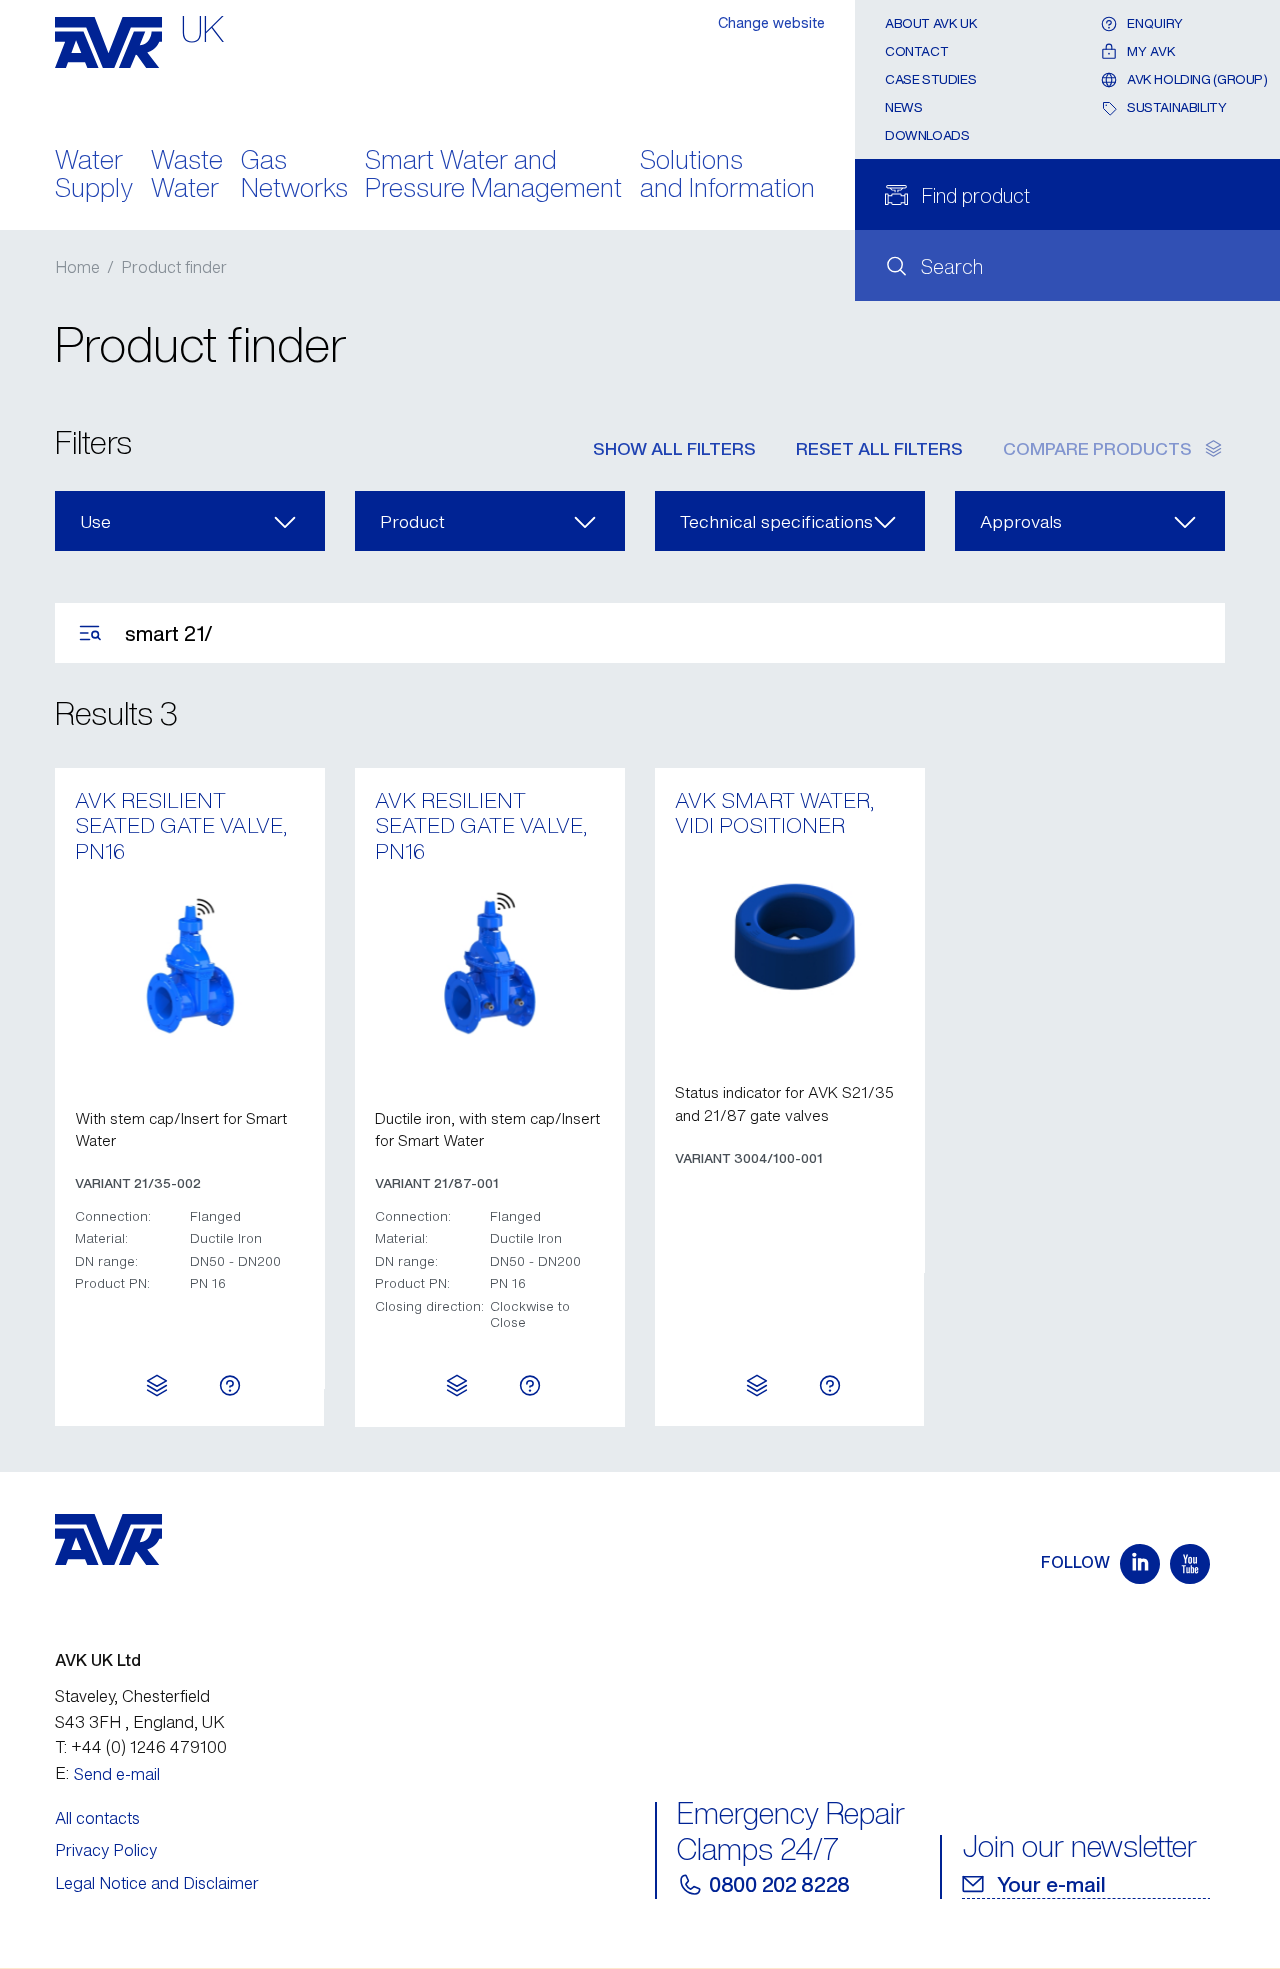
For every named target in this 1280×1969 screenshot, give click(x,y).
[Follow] (1140, 1564)
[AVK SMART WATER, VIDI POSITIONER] (790, 939)
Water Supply (94, 176)
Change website (771, 22)
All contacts (97, 1818)
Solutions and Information (727, 176)
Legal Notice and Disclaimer (157, 1883)
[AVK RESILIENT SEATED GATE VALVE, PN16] (190, 964)
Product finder (174, 267)
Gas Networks (294, 176)
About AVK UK (931, 23)
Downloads (927, 135)
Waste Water (187, 176)
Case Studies (930, 79)
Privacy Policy (106, 1850)
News (903, 107)
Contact (916, 51)
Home (77, 267)
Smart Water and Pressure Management (493, 176)
